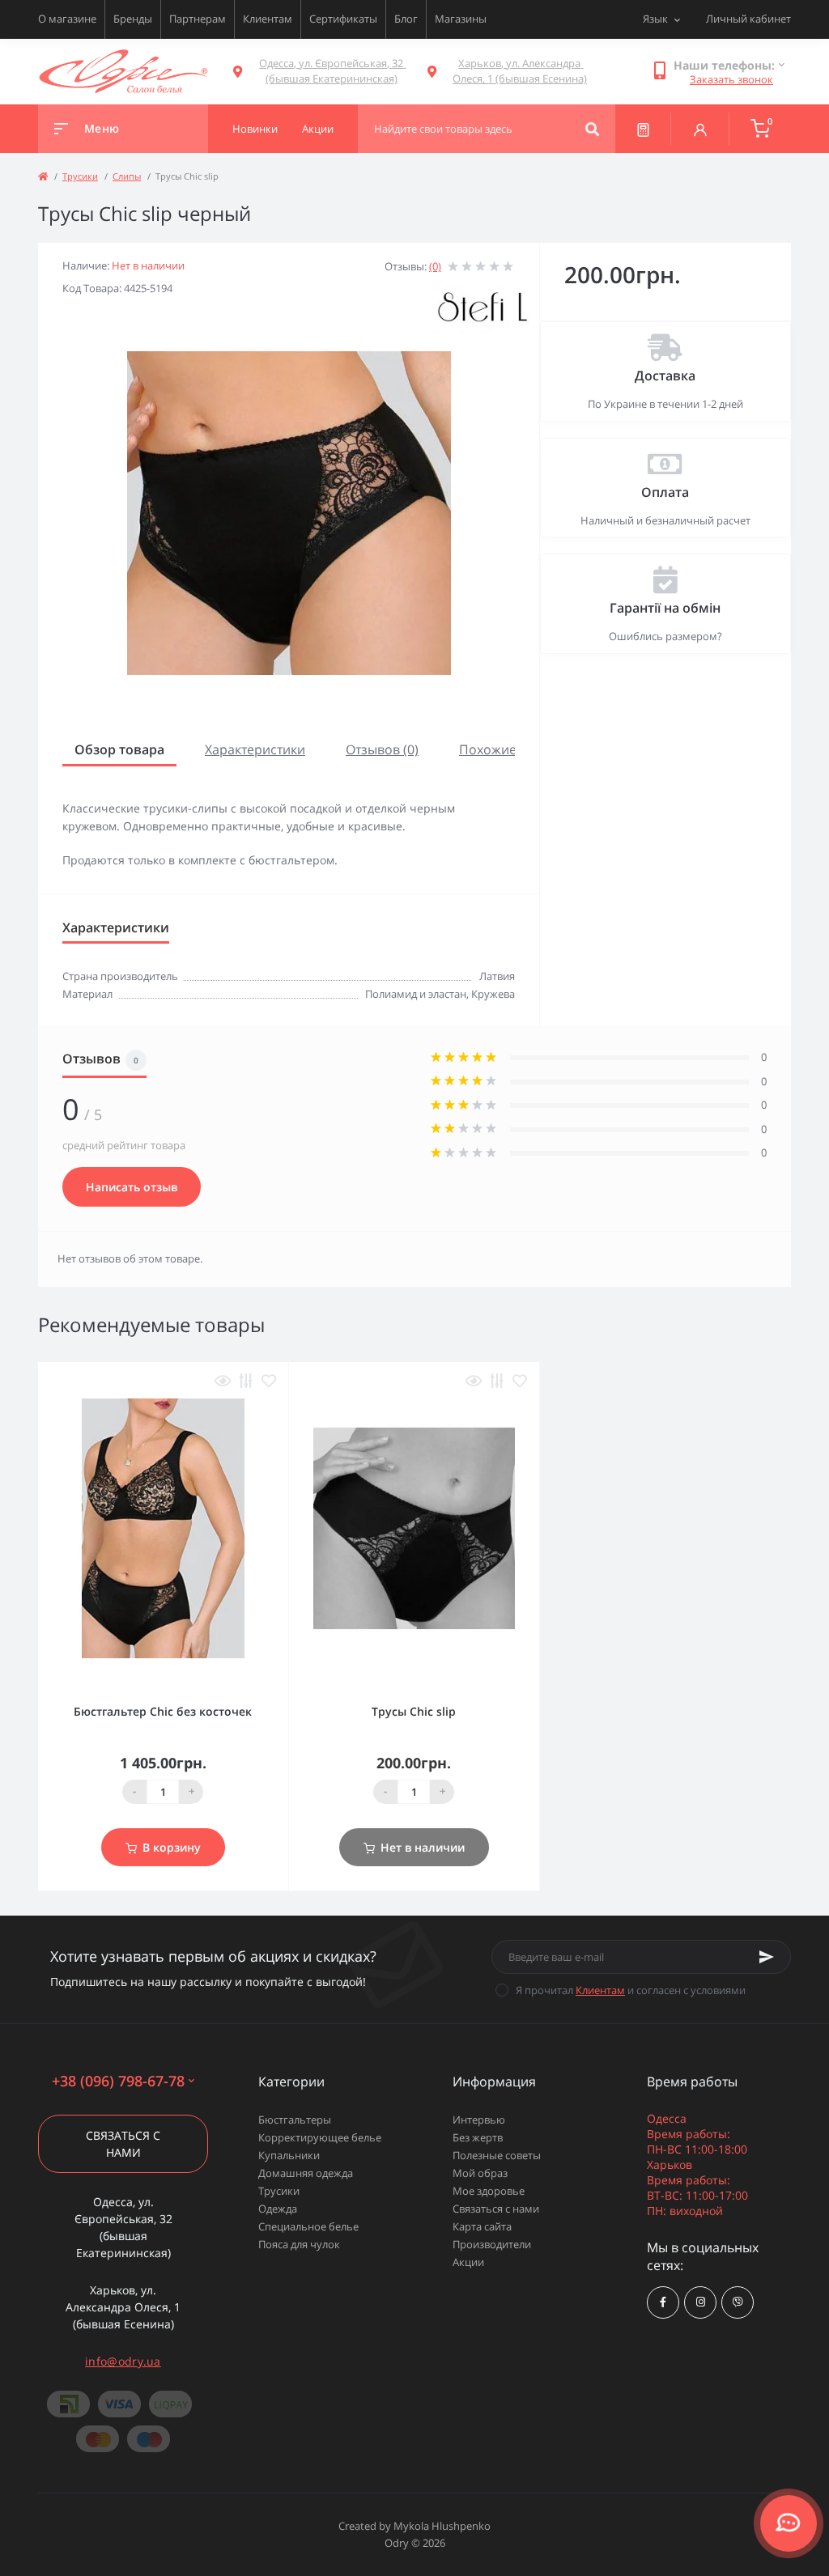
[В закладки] (269, 1381)
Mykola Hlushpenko (442, 2526)
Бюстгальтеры (295, 2120)
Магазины (461, 19)
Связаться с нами (123, 2144)
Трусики (80, 176)
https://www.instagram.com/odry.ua (700, 2302)
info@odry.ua (123, 2361)
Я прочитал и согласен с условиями (631, 1990)
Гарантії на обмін (665, 608)
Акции (468, 2262)
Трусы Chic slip (414, 1711)
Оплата (665, 492)
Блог (406, 19)
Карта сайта (482, 2226)
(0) (435, 266)
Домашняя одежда (306, 2173)
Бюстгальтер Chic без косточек (163, 1711)
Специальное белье (308, 2226)
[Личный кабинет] (700, 129)
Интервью (479, 2120)
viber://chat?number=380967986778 (738, 2302)
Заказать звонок (731, 79)
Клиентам (268, 19)
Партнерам (198, 19)
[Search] (592, 129)
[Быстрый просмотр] (223, 1381)
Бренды (133, 19)
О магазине (67, 19)
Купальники (289, 2155)
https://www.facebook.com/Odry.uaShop (663, 2302)
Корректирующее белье (320, 2137)
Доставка (665, 376)
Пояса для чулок (299, 2244)
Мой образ (480, 2173)
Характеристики (255, 749)
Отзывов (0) (382, 749)
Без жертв (478, 2137)
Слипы (127, 176)
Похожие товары (512, 749)
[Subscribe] (767, 1957)
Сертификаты (343, 19)
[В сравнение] (246, 1381)
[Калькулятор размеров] (643, 129)
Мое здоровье (489, 2191)
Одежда (278, 2209)
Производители (492, 2244)
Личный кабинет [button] (748, 19)
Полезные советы (497, 2155)
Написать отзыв (132, 1187)
